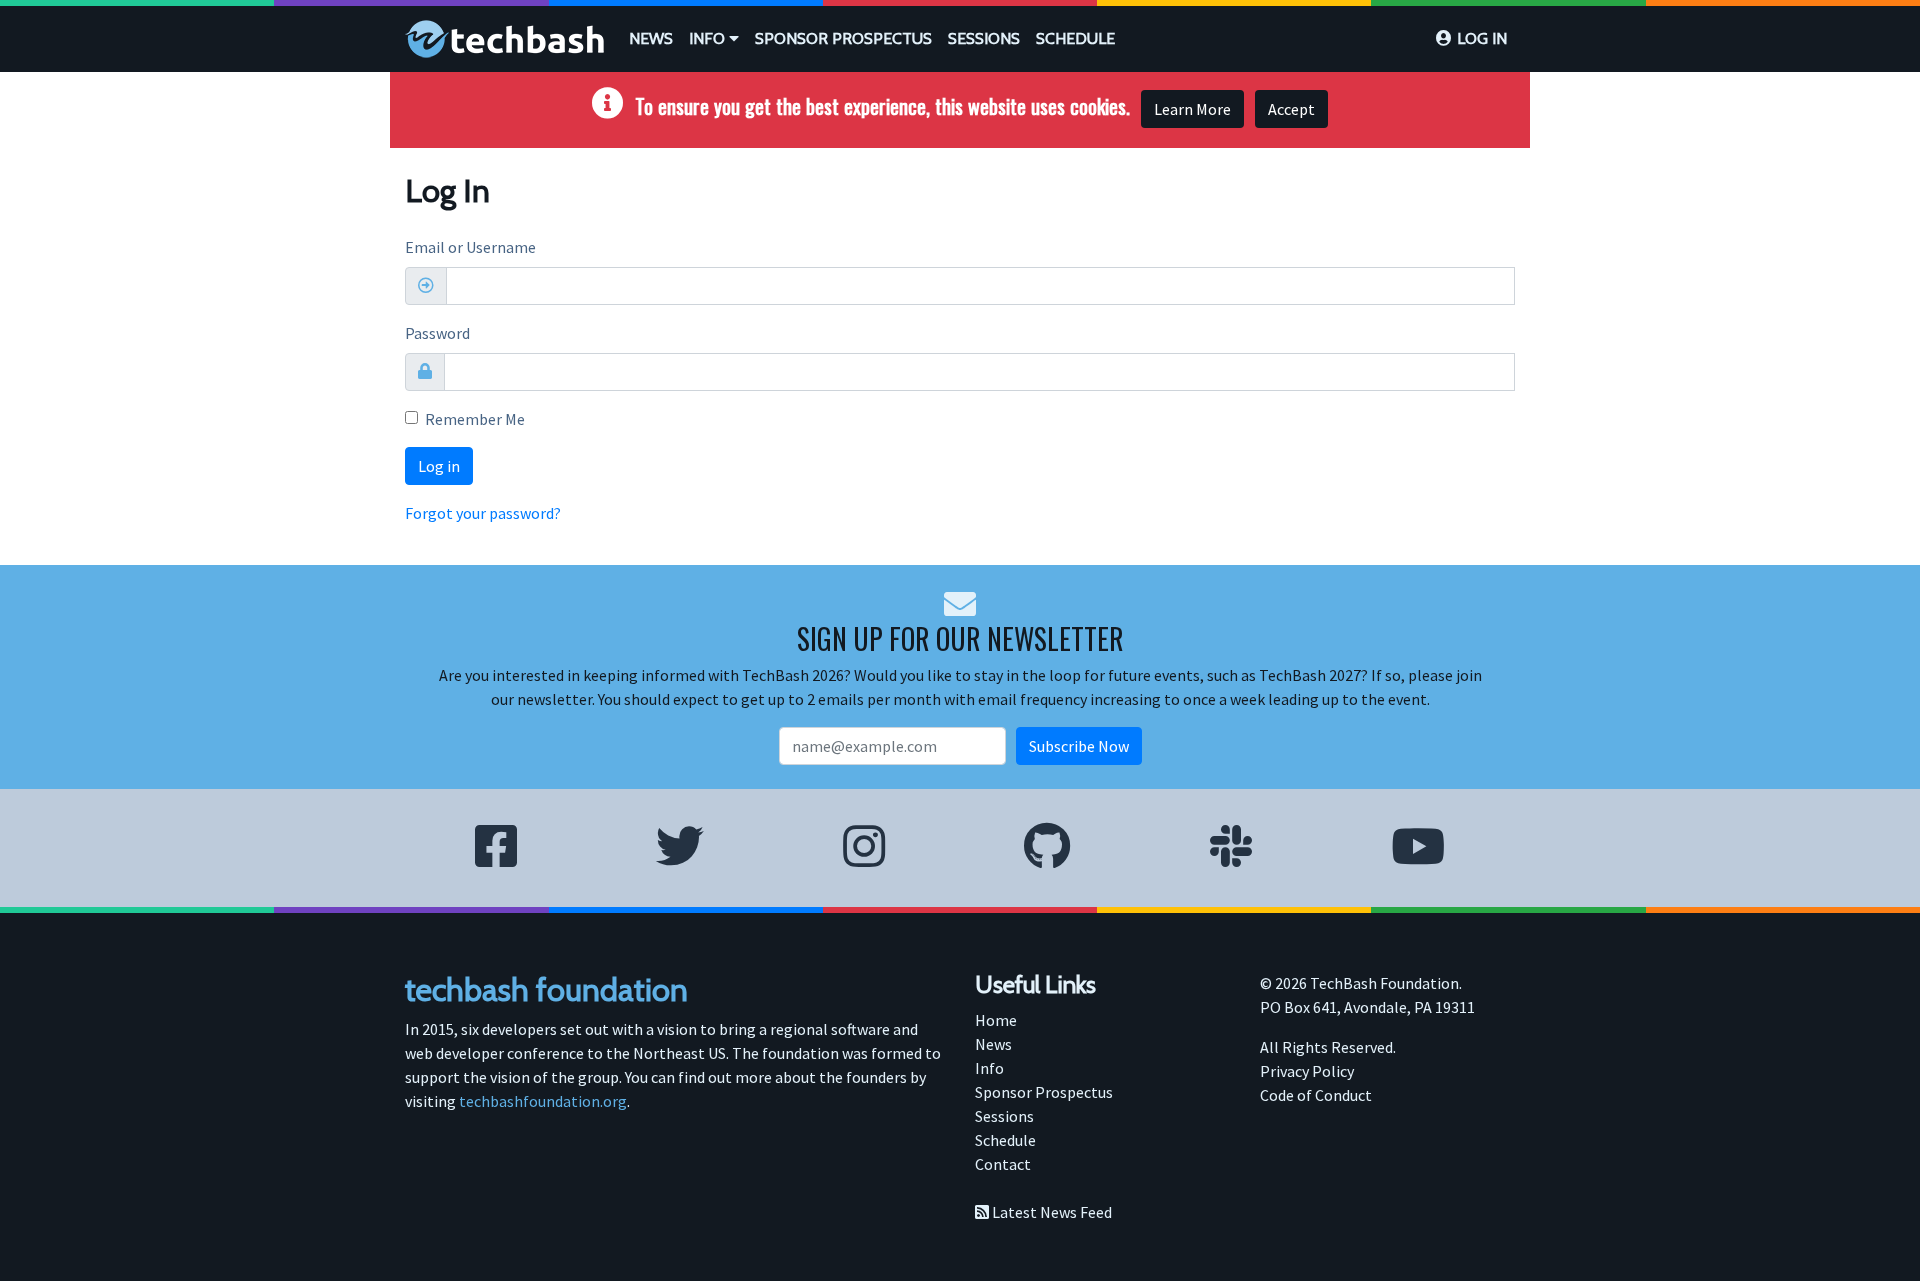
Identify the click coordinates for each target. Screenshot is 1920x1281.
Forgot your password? (483, 513)
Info (709, 38)
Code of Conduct (1316, 1095)
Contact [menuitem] (1003, 1164)
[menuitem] (651, 39)
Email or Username (470, 247)
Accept (1291, 109)
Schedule (1075, 38)
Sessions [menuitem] (1004, 1116)
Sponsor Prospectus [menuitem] (1044, 1092)
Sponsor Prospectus (843, 38)
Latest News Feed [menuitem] (1050, 1212)
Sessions (984, 38)
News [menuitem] (993, 1044)
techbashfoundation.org (543, 1101)
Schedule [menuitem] (1005, 1140)
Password (437, 333)
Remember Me (475, 419)
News (651, 38)
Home (996, 1020)
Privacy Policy (1307, 1071)
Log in (1482, 38)
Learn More (1192, 109)
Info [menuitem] (989, 1068)
